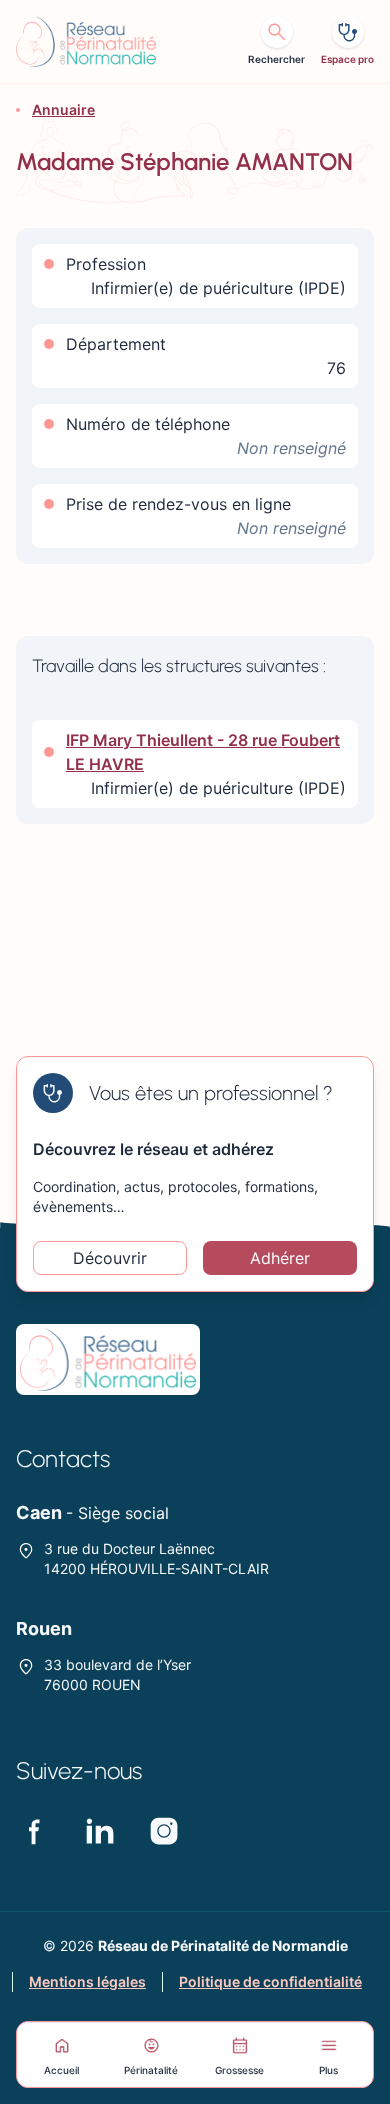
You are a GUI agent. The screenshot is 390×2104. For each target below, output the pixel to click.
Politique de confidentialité (270, 1981)
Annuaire (63, 109)
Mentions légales (87, 1981)
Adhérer (280, 1258)
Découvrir (110, 1258)
